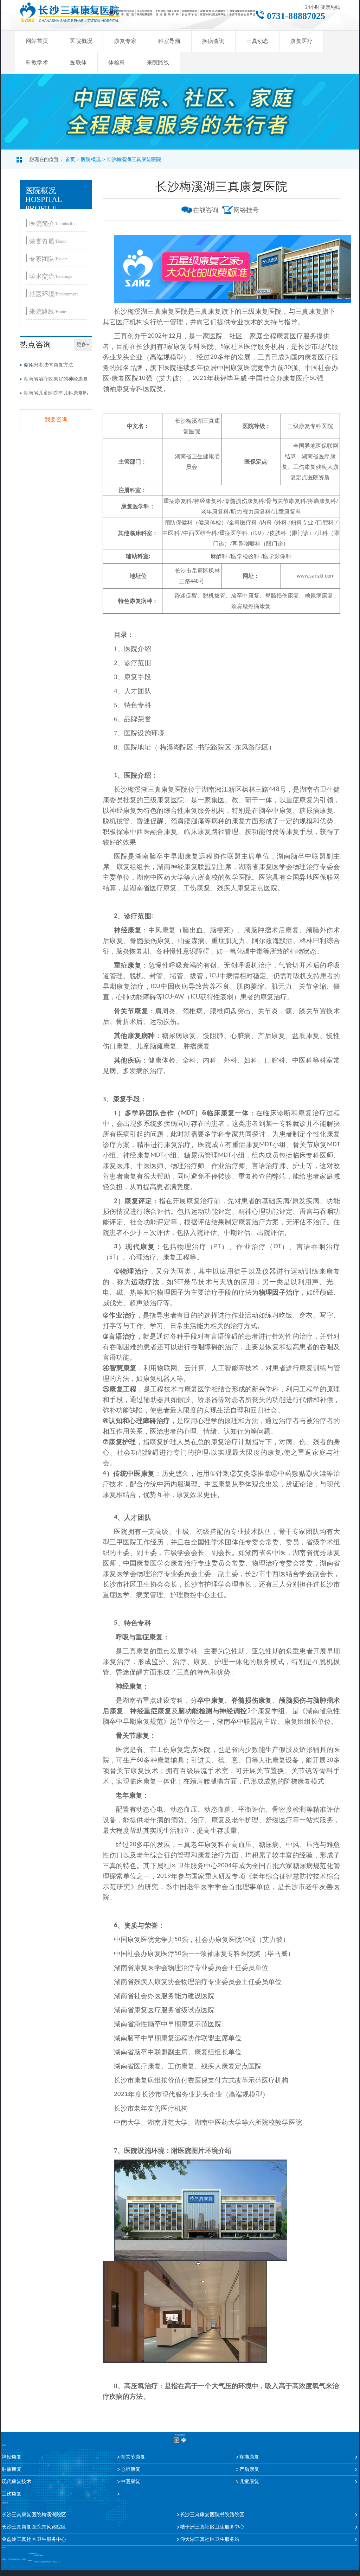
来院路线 (158, 62)
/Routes (48, 311)
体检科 (117, 62)
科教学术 (37, 62)
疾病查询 (213, 41)
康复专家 (125, 41)
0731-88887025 (296, 16)
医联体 (78, 62)
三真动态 (257, 41)
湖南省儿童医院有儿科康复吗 (56, 393)
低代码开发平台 (48, 2562)
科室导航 (169, 41)
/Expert (48, 259)
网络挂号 (246, 210)
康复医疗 (301, 41)
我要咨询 (56, 419)
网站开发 (41, 2562)
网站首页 (37, 41)
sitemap (59, 2562)
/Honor (48, 241)
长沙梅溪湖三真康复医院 (134, 160)
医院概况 (81, 41)
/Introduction (53, 224)
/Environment (53, 294)
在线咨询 (206, 210)
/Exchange (51, 276)
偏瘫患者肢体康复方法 (48, 365)
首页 (70, 160)
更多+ (83, 345)
